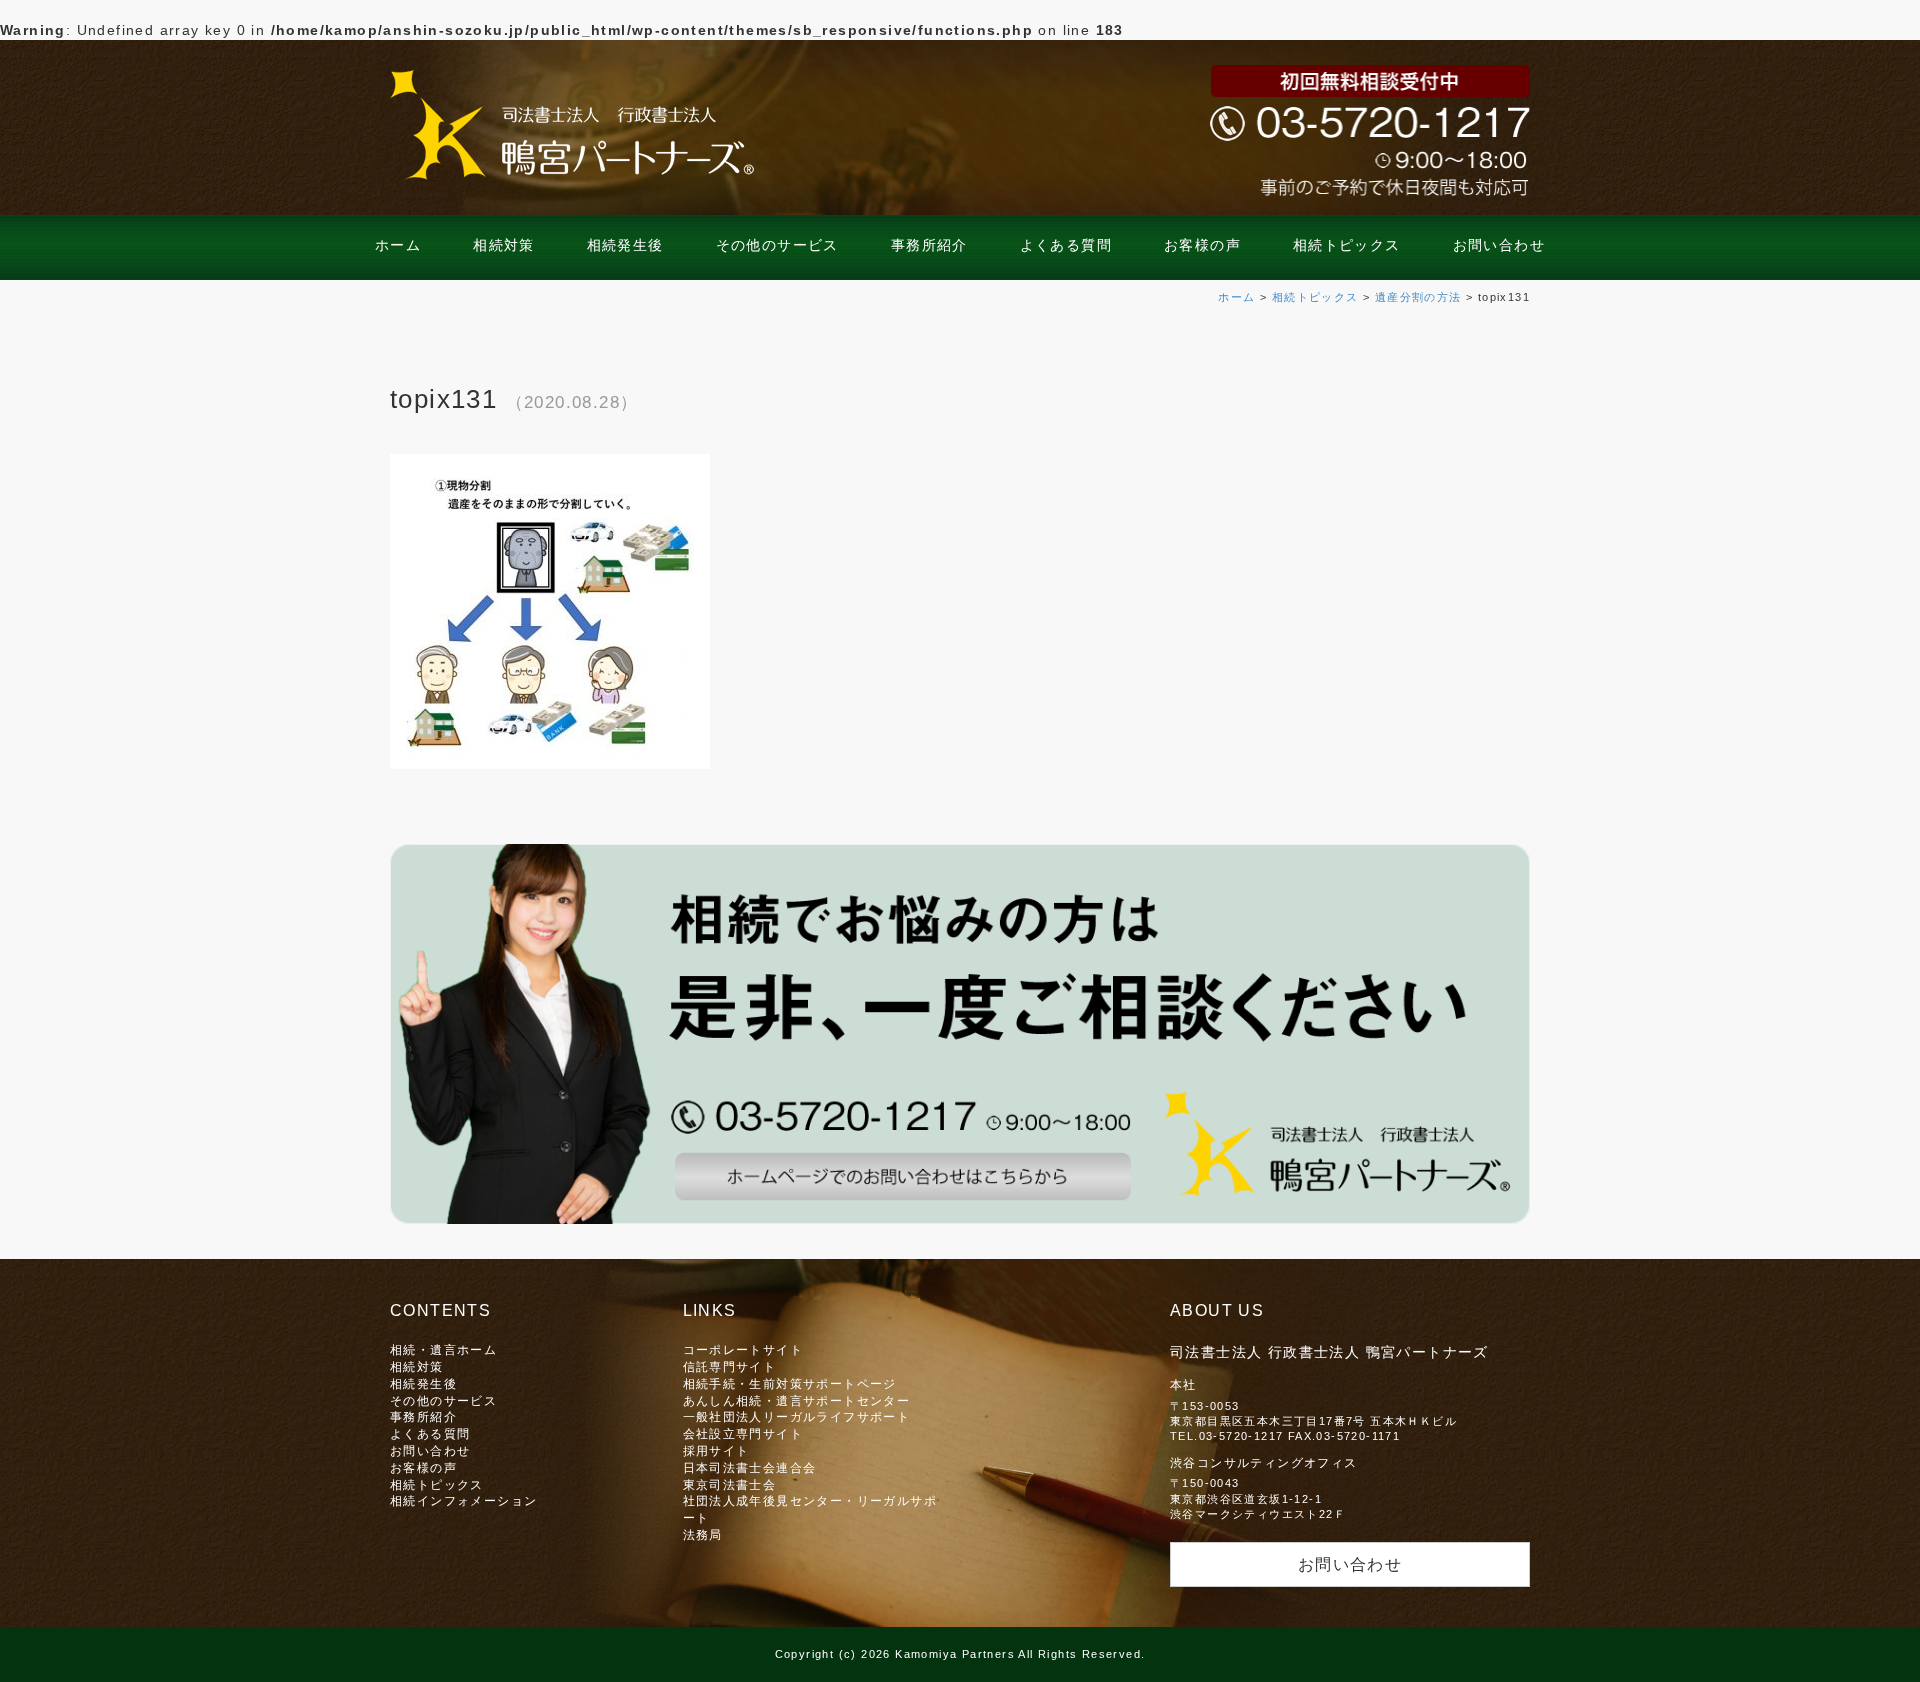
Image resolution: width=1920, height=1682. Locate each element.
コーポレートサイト (743, 1349)
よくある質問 (1066, 245)
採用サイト (716, 1450)
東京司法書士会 (730, 1484)
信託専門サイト (730, 1366)
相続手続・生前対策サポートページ (790, 1383)
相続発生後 (625, 245)
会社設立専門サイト (743, 1433)
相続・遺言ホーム (443, 1349)
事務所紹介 (929, 245)
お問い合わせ (1499, 245)
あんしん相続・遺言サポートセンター (797, 1400)
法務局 (703, 1534)
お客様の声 (1202, 245)
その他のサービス (777, 245)
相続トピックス (1347, 245)
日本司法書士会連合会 (750, 1467)
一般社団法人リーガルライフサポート (797, 1416)
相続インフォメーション (463, 1500)
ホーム (398, 245)
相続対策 (504, 245)
